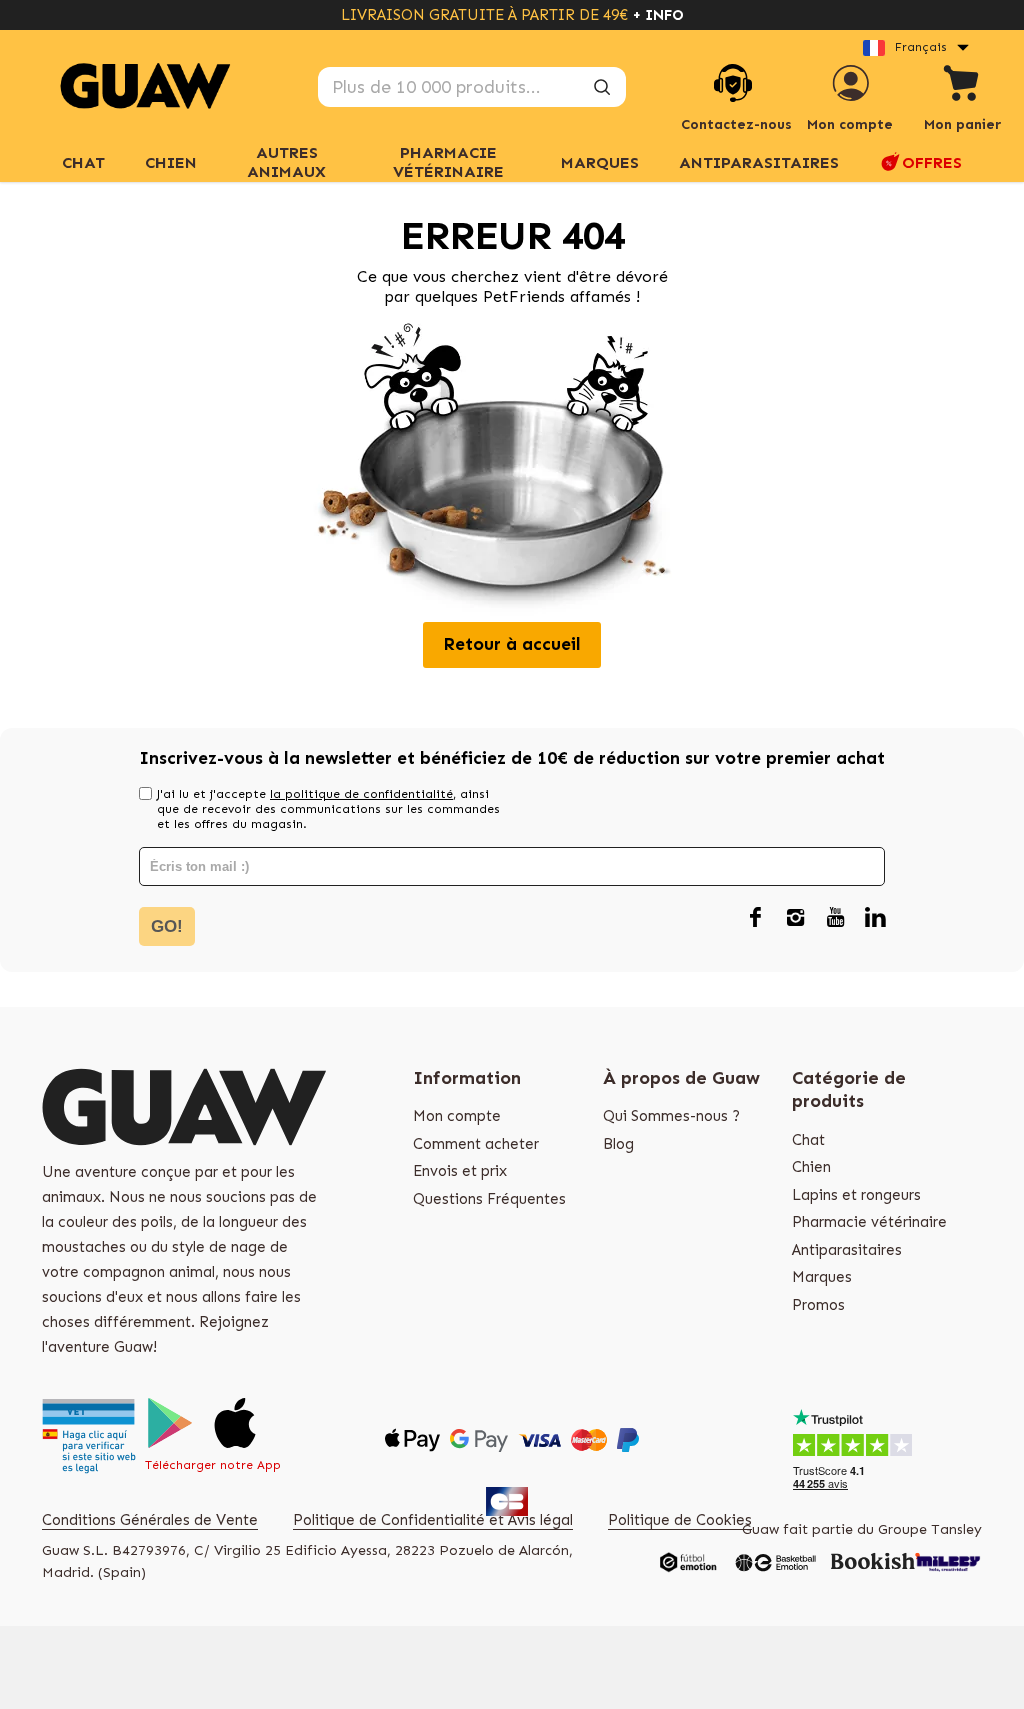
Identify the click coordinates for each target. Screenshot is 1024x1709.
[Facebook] (755, 919)
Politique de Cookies (680, 1520)
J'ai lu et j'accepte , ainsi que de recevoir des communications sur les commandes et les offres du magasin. (328, 809)
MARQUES (600, 162)
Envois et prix (460, 1171)
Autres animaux (286, 162)
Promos (818, 1305)
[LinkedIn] (875, 919)
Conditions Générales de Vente (150, 1520)
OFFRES (932, 162)
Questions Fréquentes (489, 1199)
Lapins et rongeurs (856, 1195)
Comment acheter (476, 1144)
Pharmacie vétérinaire (869, 1222)
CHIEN (171, 162)
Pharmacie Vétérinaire (448, 162)
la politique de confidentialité (361, 794)
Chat (83, 162)
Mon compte (457, 1116)
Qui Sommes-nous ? (671, 1116)
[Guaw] (145, 86)
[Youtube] (835, 919)
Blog (618, 1144)
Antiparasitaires (759, 162)
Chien (811, 1167)
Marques (822, 1277)
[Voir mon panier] (962, 86)
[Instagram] (795, 919)
